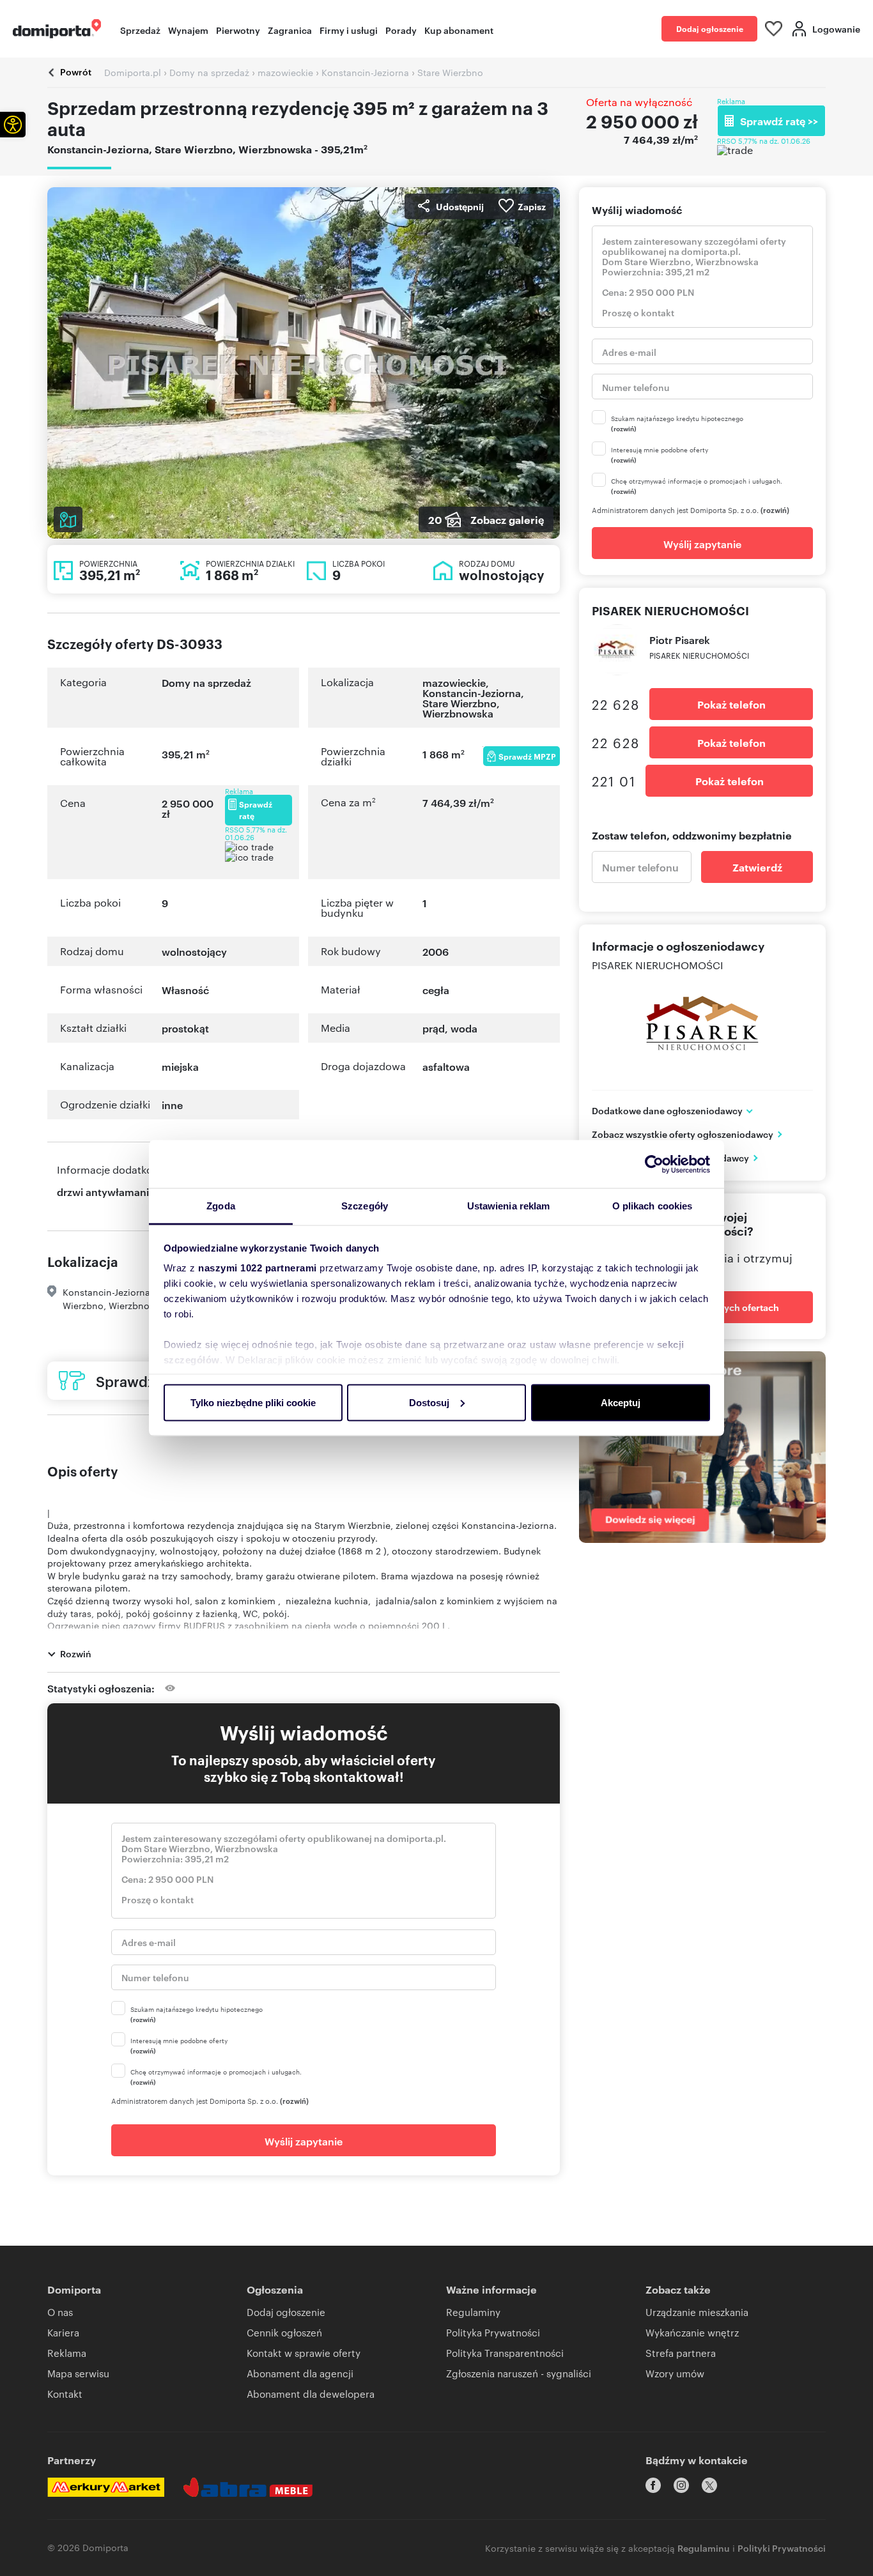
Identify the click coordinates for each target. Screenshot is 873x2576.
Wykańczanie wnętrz (692, 2332)
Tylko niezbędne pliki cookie (253, 1402)
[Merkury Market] (106, 2487)
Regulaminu (704, 2548)
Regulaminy (473, 2312)
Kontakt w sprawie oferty (304, 2353)
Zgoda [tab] (221, 1206)
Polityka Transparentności (505, 2353)
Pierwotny (238, 30)
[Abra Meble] (248, 2487)
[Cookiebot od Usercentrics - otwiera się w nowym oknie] (654, 1164)
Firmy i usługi (349, 30)
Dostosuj (429, 1402)
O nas (60, 2312)
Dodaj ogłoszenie (710, 28)
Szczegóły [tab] (365, 1206)
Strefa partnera (681, 2353)
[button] (13, 125)
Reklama (67, 2353)
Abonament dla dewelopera (311, 2394)
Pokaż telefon (731, 704)
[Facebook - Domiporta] (653, 2485)
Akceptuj (621, 1402)
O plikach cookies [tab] (653, 1206)
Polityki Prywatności (782, 2548)
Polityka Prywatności (493, 2332)
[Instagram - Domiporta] (681, 2485)
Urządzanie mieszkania (697, 2312)
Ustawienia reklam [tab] (509, 1206)
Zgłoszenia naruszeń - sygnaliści (519, 2373)
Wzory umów (675, 2373)
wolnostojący (194, 951)
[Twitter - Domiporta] (709, 2485)
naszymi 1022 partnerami (258, 1268)
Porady (401, 30)
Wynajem (188, 30)
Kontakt (65, 2394)
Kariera (63, 2332)
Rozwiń (76, 1653)
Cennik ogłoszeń (284, 2332)
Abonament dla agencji (300, 2373)
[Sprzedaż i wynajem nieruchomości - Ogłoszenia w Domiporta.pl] (57, 29)
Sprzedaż (140, 30)
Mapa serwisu (78, 2373)
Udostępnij (460, 206)
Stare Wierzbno (460, 703)
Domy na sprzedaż (206, 682)
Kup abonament (459, 30)
